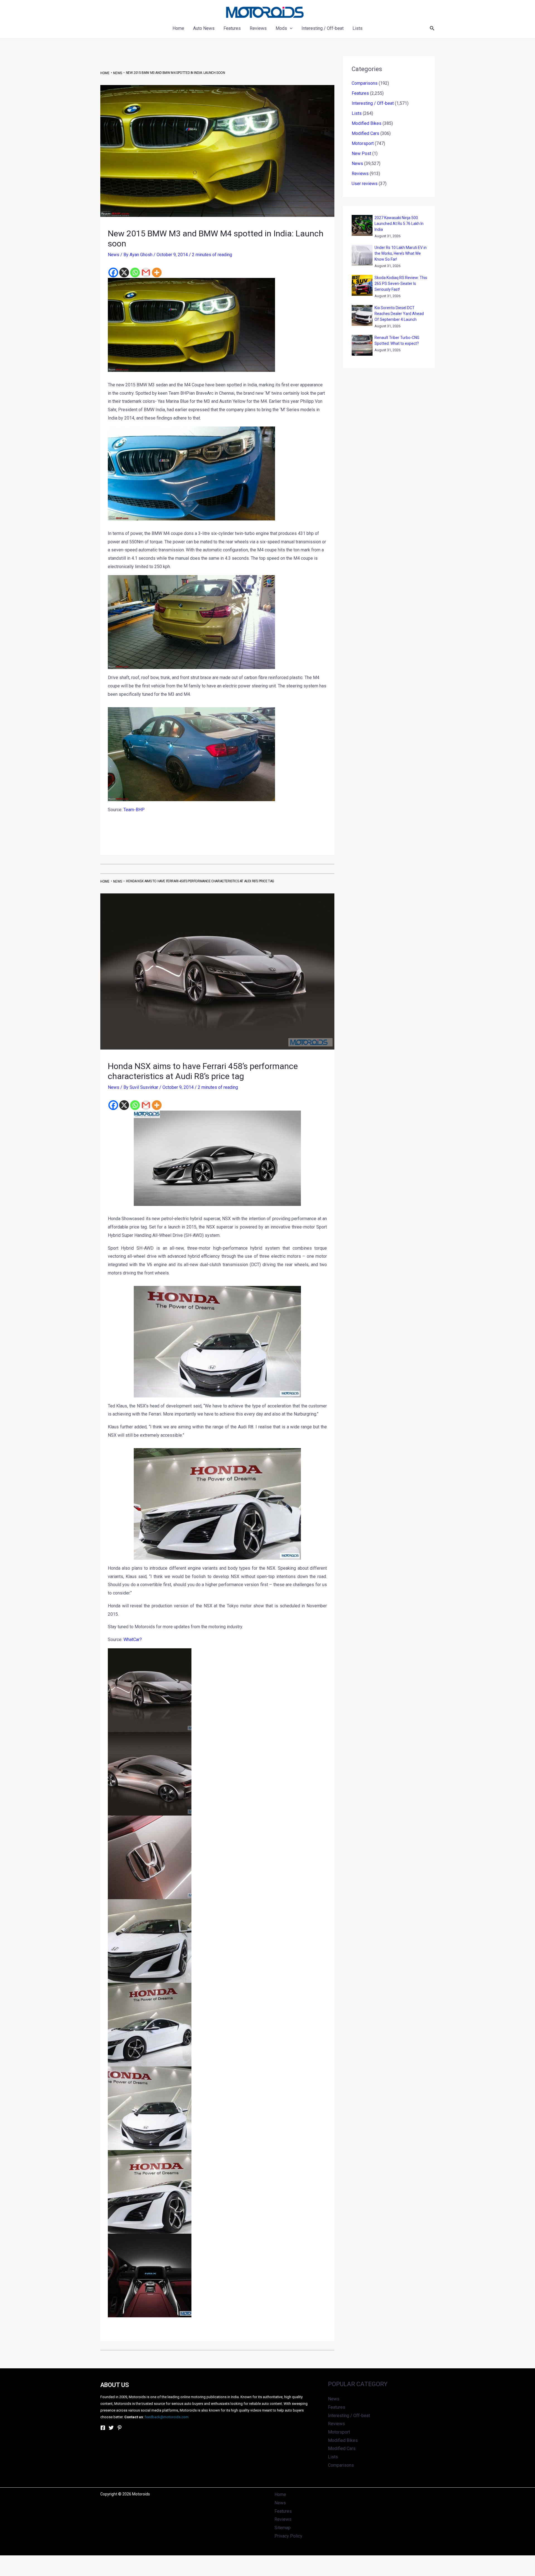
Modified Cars (365, 133)
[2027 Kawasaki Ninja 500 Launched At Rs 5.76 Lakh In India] (362, 225)
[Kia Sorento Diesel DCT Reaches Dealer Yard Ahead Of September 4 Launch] (362, 315)
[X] (124, 272)
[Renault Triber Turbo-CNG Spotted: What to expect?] (362, 345)
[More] (157, 272)
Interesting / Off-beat (373, 103)
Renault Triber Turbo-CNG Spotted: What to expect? (397, 341)
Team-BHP (134, 810)
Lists (357, 113)
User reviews (365, 184)
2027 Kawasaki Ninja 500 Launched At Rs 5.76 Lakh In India (399, 224)
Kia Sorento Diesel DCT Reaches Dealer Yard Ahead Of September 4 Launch (399, 314)
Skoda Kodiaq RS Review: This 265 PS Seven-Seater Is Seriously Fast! (401, 283)
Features (360, 93)
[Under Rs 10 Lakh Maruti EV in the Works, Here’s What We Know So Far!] (362, 255)
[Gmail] (146, 272)
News (114, 255)
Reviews (360, 174)
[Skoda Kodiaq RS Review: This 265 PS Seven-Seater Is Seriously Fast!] (362, 285)
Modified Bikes (367, 123)
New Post (361, 153)
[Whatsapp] (135, 272)
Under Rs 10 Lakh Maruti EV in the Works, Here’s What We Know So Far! (401, 253)
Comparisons (365, 83)
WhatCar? (133, 1640)
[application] (290, 28)
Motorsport (363, 143)
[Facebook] (113, 272)
